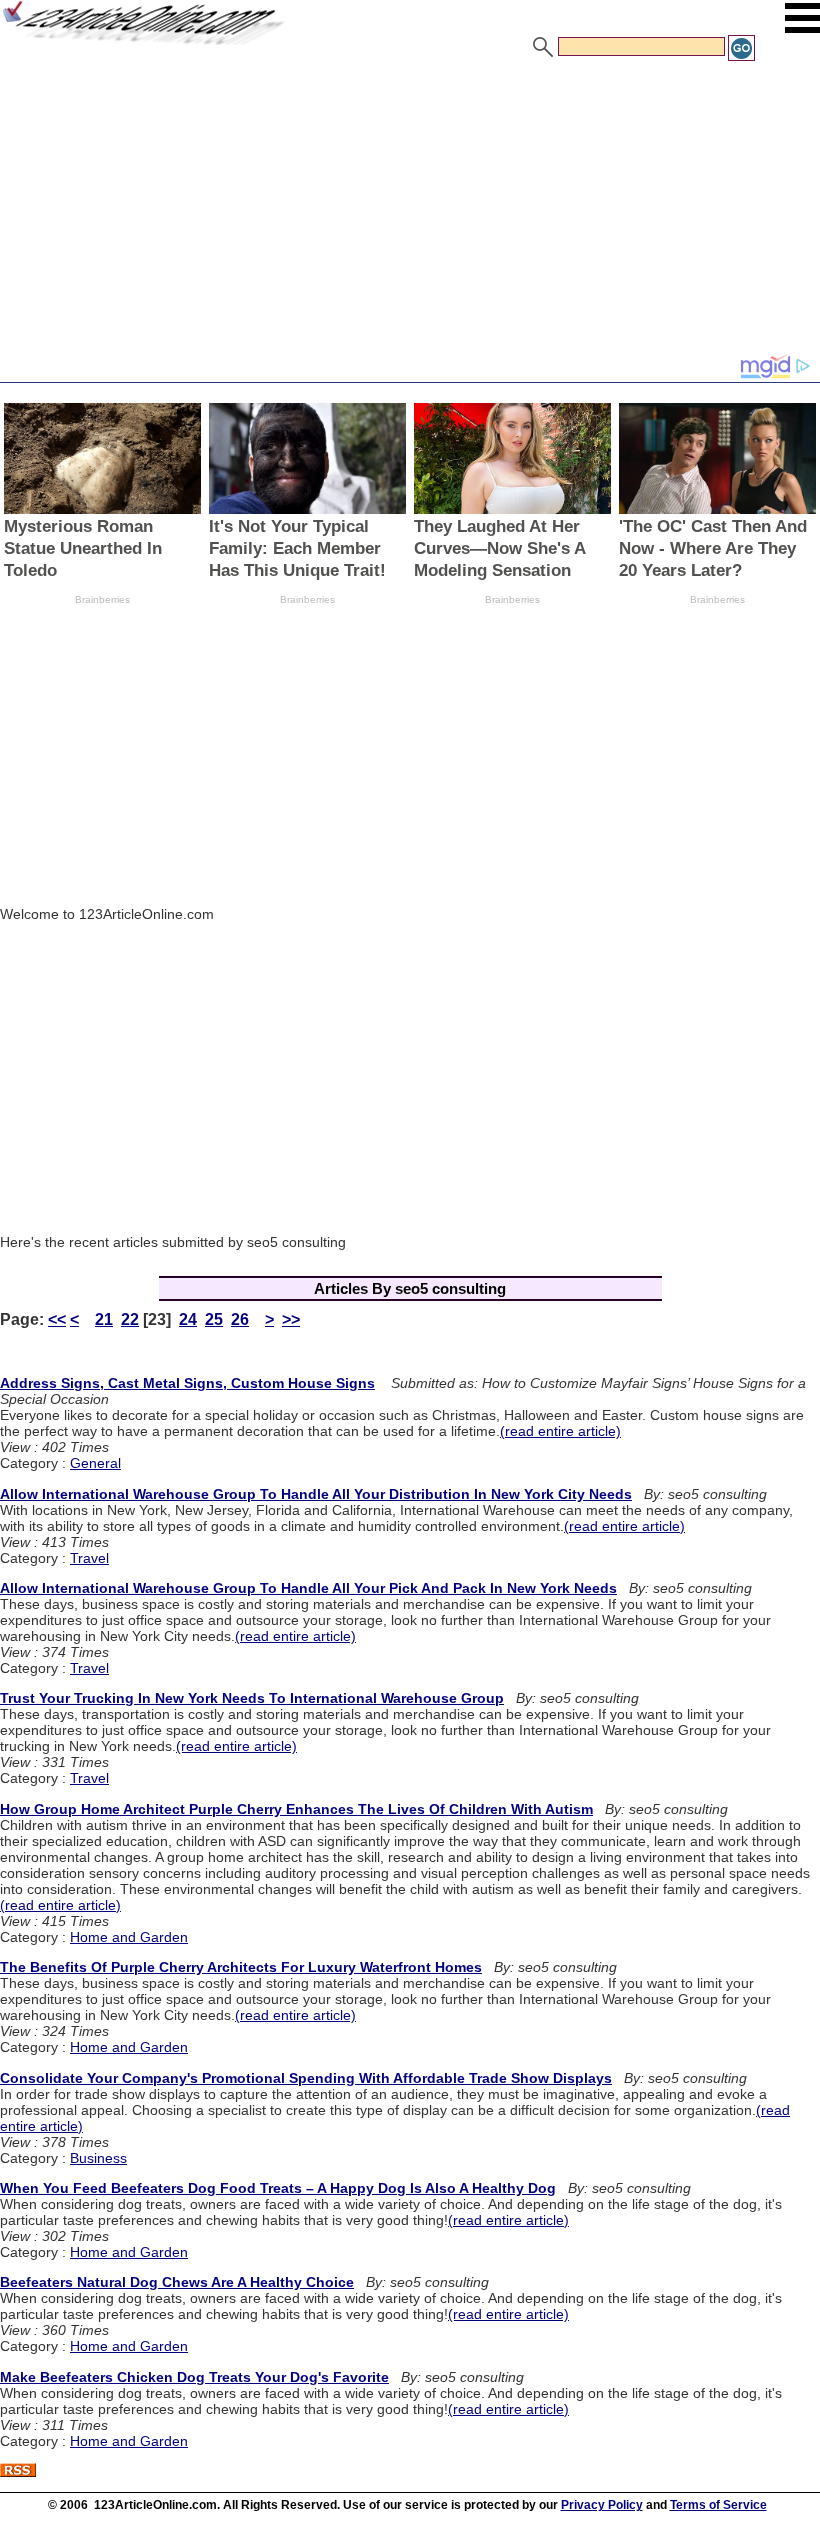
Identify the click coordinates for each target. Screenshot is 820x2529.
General (95, 1463)
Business (98, 2158)
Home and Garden (129, 1937)
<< (57, 1319)
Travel (89, 1558)
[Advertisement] (410, 213)
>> (291, 1319)
